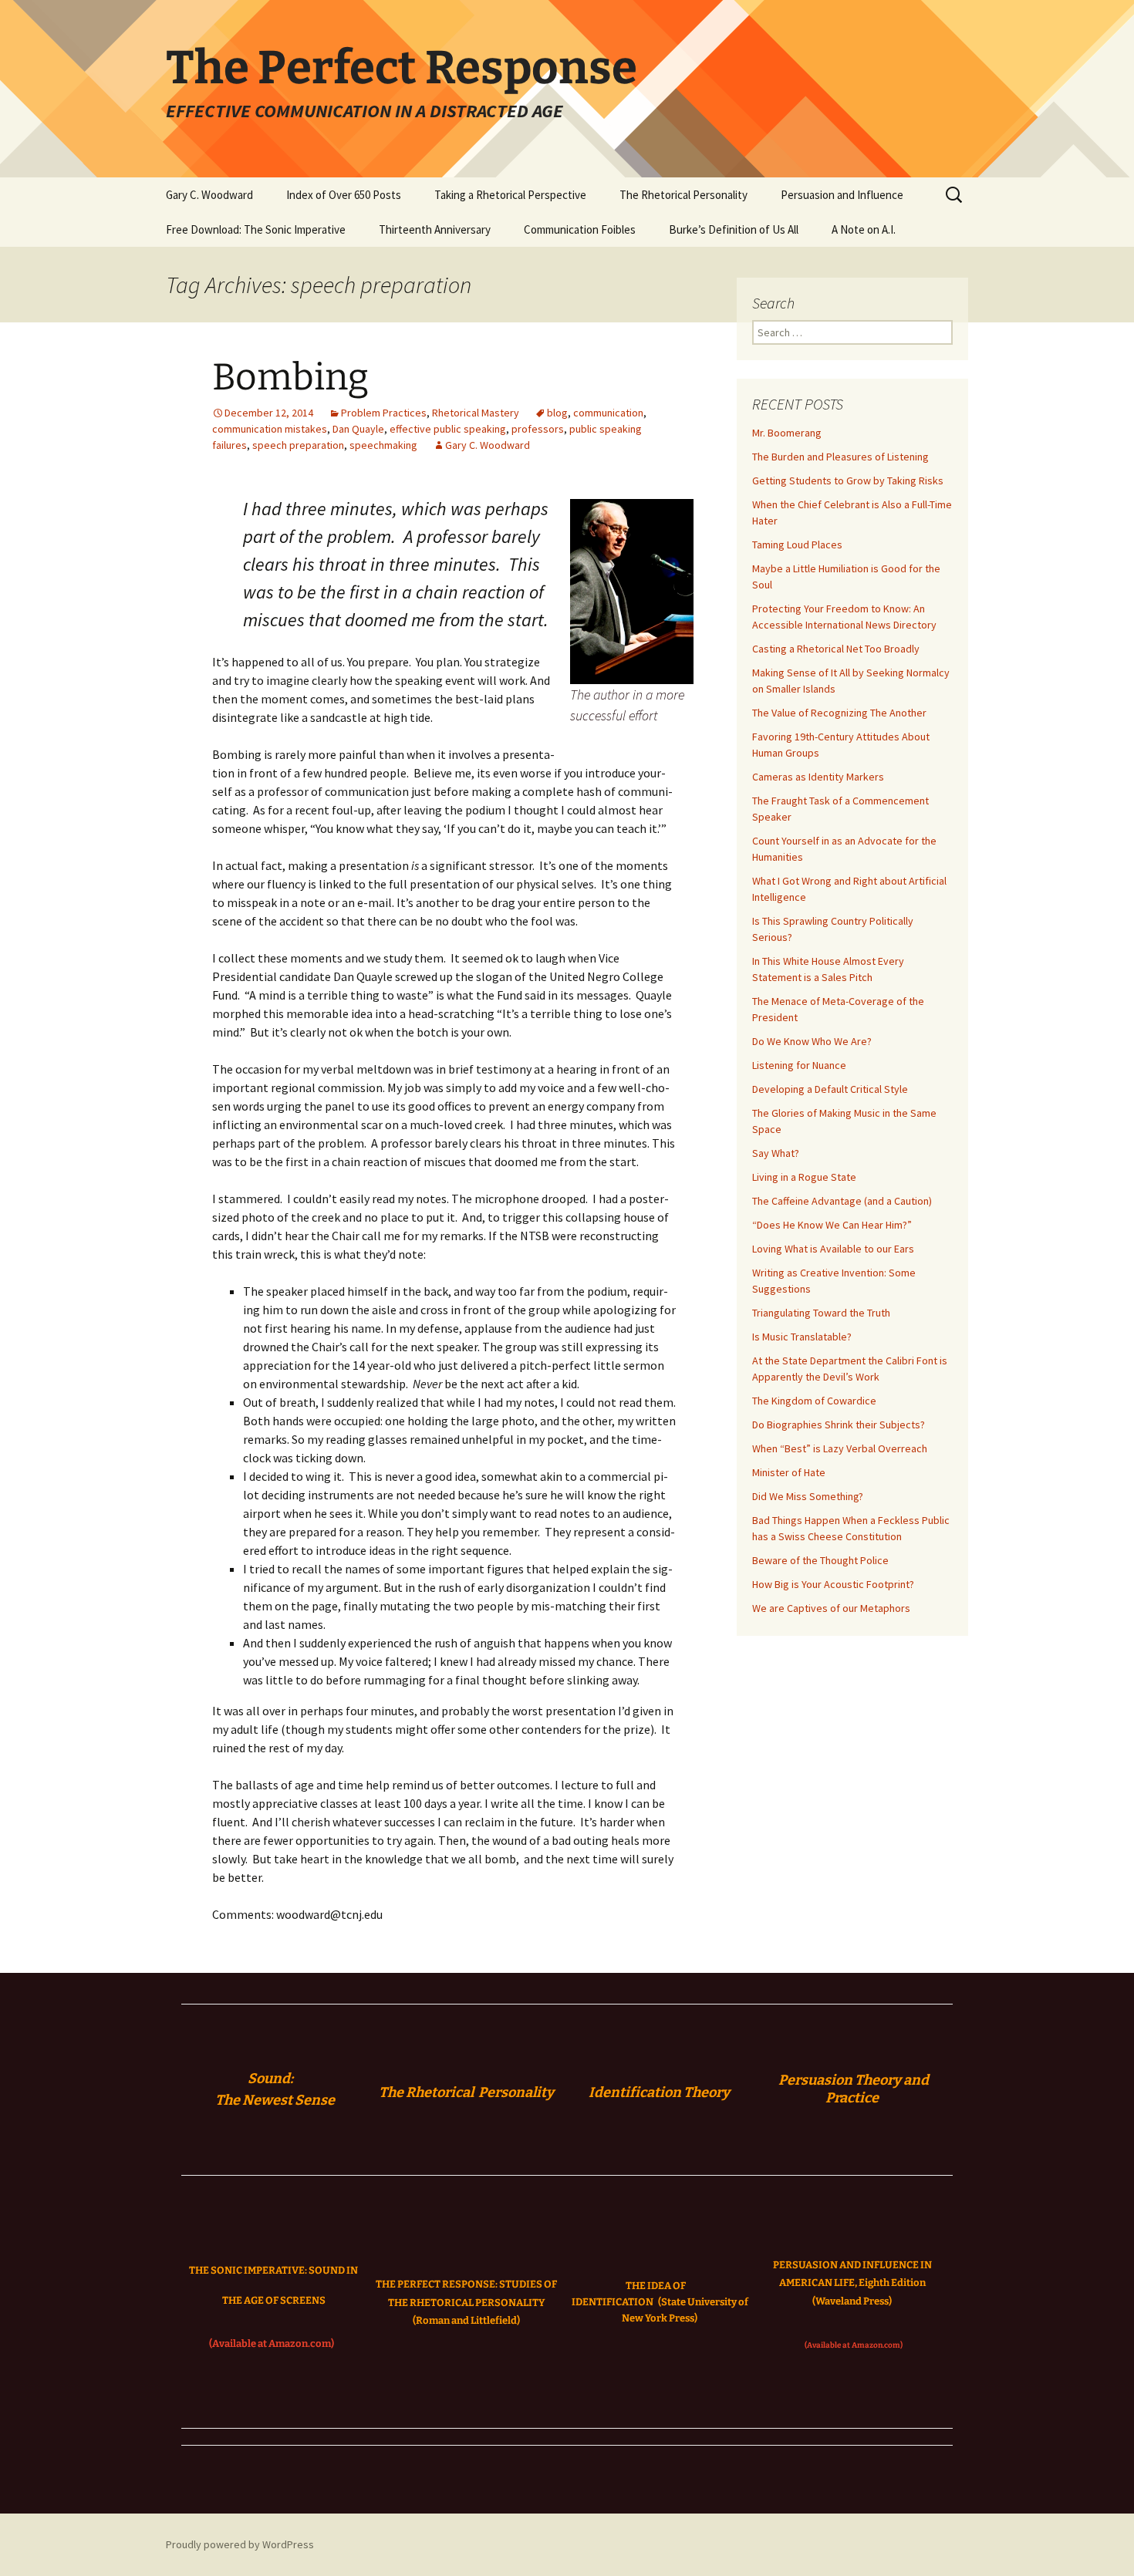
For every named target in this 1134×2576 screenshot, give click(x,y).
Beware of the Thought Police (820, 1560)
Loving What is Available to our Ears (833, 1249)
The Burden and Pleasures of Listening (840, 457)
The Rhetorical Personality (683, 195)
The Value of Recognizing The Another (839, 713)
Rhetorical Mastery (476, 413)
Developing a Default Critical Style (830, 1089)
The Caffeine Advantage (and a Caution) (842, 1201)
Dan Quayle (358, 429)
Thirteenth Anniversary (435, 229)
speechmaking (383, 445)
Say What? (776, 1153)
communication (608, 413)
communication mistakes (270, 429)
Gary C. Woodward (209, 195)
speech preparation (298, 445)
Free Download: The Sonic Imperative (256, 229)
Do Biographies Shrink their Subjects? (839, 1425)
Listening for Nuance (799, 1065)
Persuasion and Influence (842, 195)
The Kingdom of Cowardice (814, 1401)
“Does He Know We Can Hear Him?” (832, 1225)
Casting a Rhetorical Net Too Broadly (836, 649)
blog (557, 413)
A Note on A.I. (864, 229)
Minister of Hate (789, 1472)
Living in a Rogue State (804, 1177)
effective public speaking (448, 429)
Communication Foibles (580, 229)
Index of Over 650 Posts (344, 195)
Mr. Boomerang (787, 433)
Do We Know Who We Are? (812, 1041)
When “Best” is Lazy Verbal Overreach (840, 1448)
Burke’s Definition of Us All (734, 229)
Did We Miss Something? (808, 1496)
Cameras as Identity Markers (818, 777)
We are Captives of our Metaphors (831, 1608)
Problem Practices (384, 413)
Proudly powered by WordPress (240, 2544)
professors (538, 429)
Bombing (290, 377)
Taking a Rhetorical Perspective (510, 195)
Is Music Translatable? (802, 1337)
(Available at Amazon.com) (272, 2343)
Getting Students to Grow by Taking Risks (848, 480)
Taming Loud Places (797, 545)
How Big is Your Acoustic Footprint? (833, 1584)
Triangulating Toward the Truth (821, 1313)
